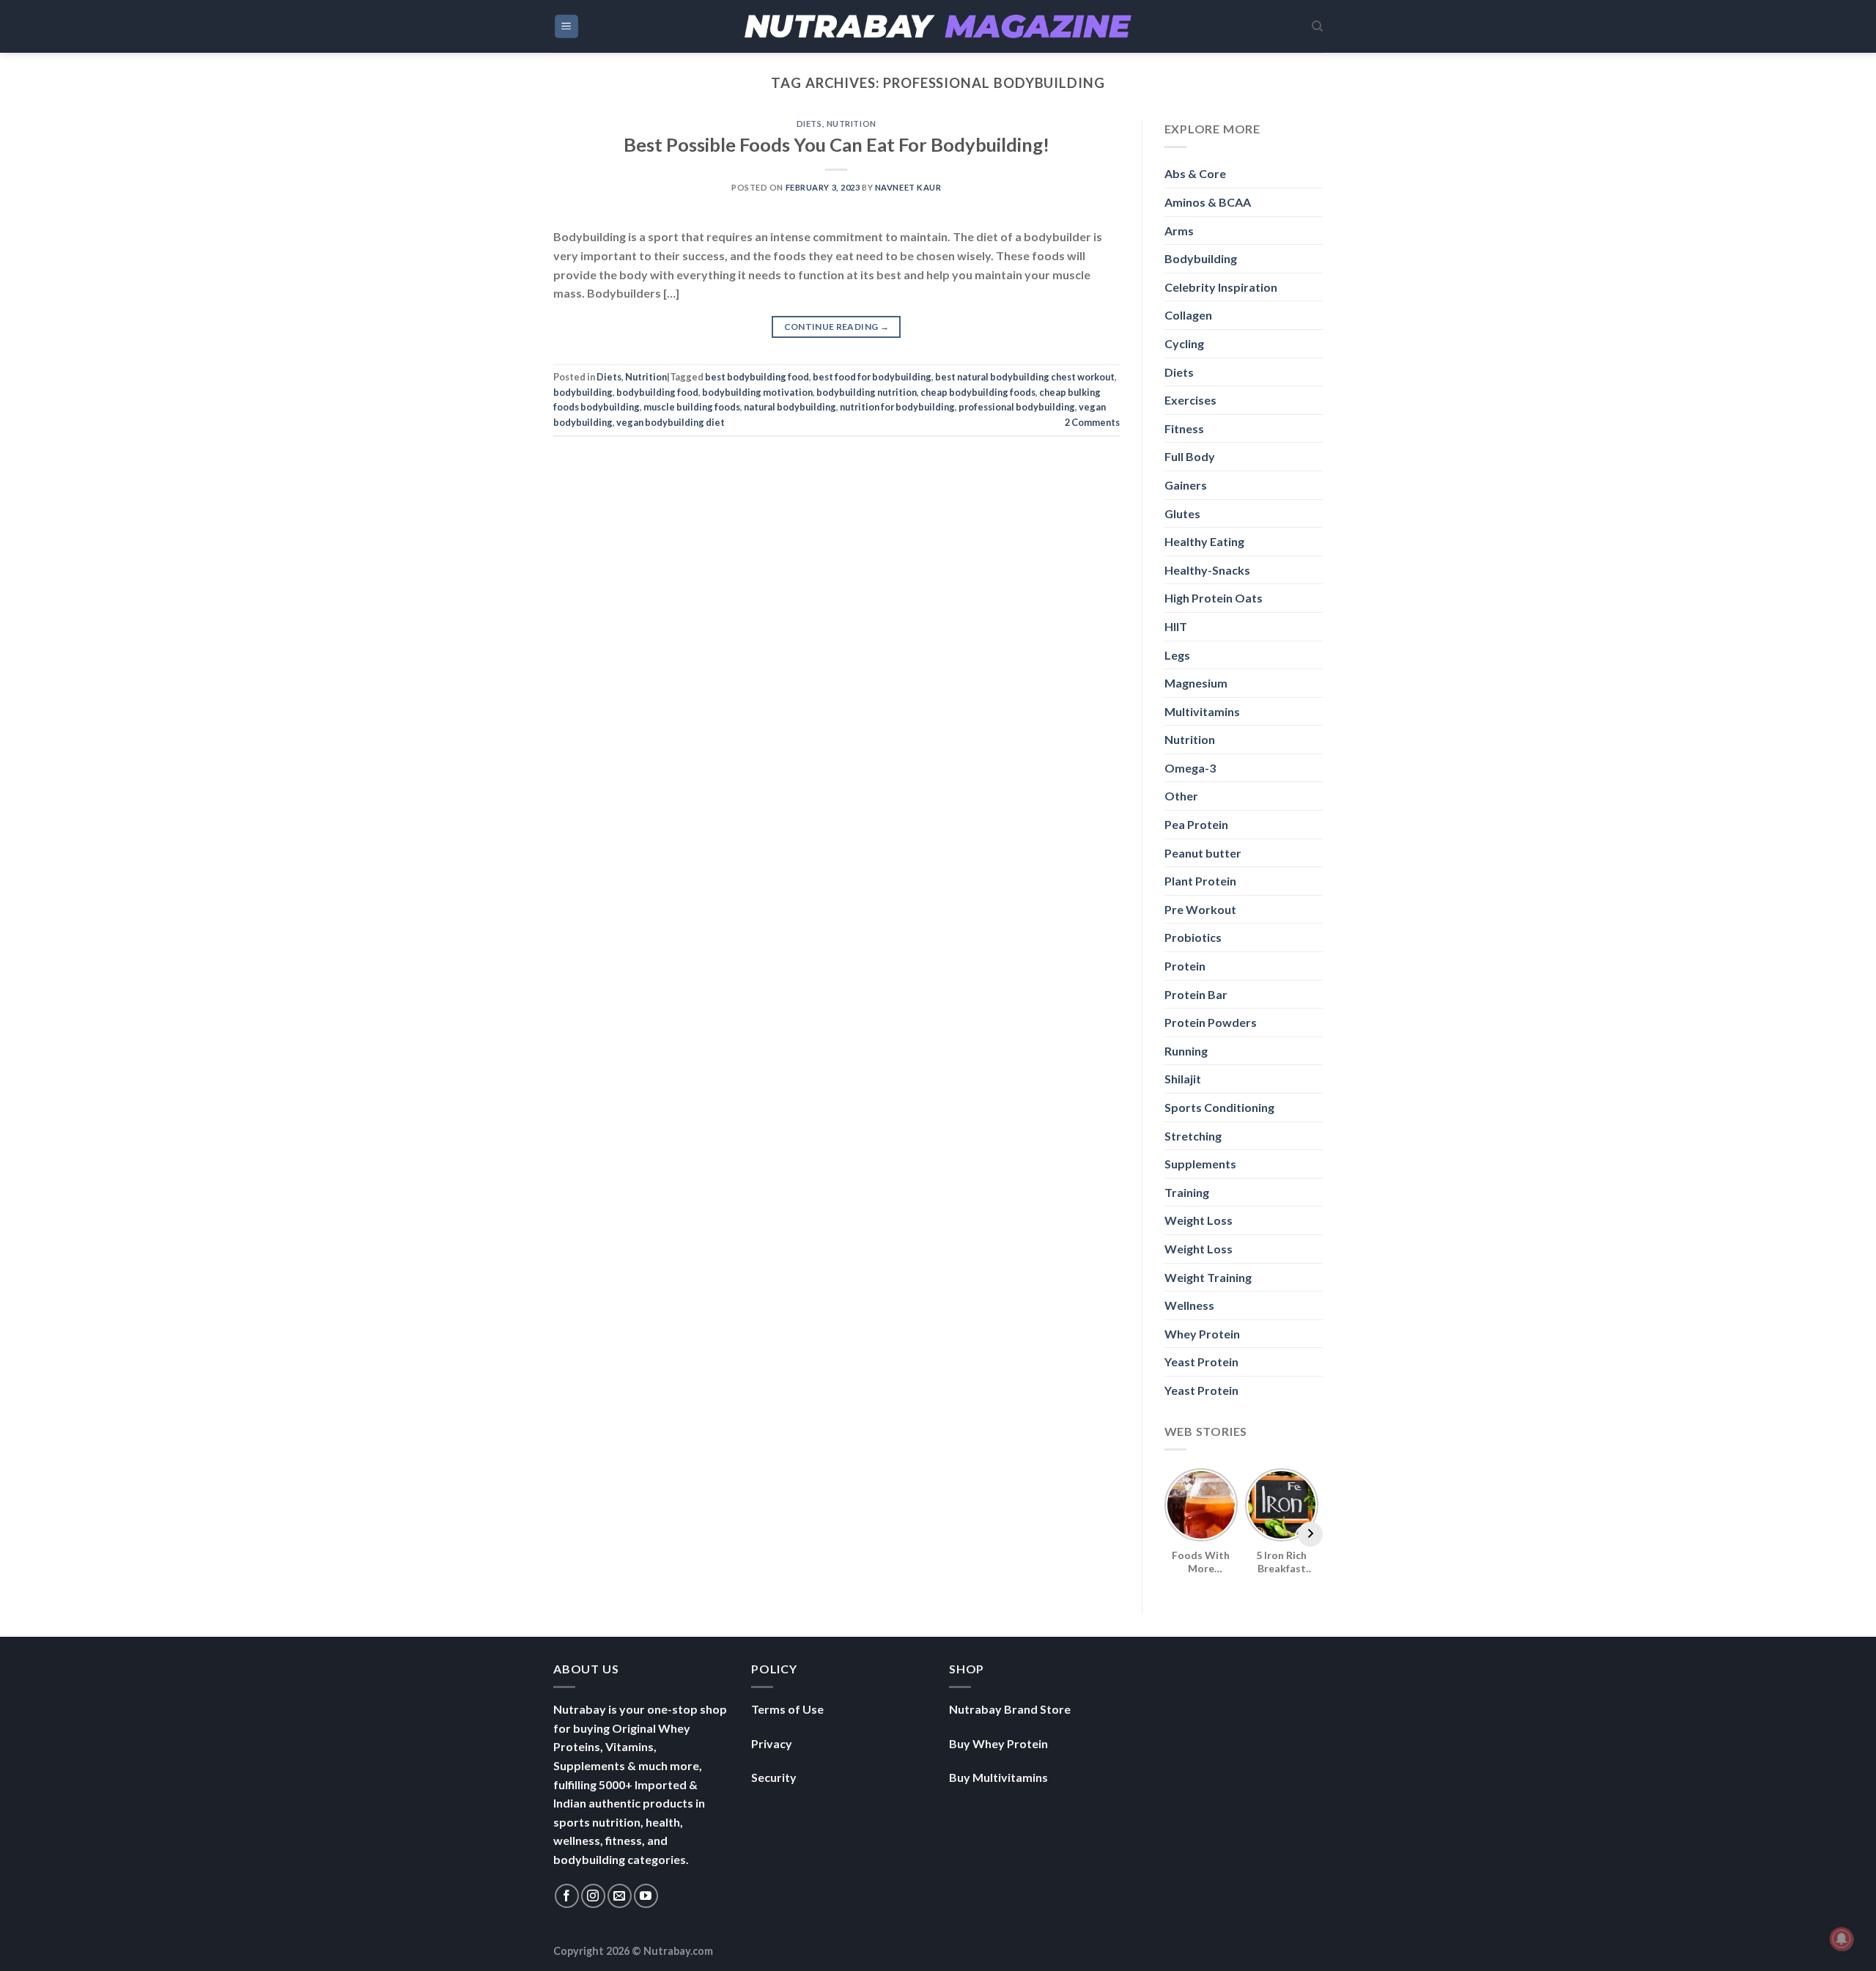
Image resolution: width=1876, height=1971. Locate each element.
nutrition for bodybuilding (897, 407)
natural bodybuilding (790, 407)
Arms (1179, 231)
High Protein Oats (1214, 598)
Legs (1177, 655)
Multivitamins (1202, 711)
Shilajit (1183, 1079)
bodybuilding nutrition (867, 392)
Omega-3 (1190, 768)
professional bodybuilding (1017, 407)
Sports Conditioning (1219, 1107)
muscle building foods (692, 407)
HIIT (1176, 626)
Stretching (1193, 1136)
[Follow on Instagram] (593, 1896)
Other (1181, 796)
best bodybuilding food (757, 377)
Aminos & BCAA (1208, 202)
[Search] (1317, 26)
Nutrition (852, 124)
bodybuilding (583, 392)
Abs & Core (1195, 173)
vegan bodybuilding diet (671, 422)
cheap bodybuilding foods (978, 392)
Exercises (1190, 400)
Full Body (1190, 456)
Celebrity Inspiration (1221, 287)
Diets (809, 124)
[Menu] (567, 27)
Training (1187, 1192)
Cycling (1184, 343)
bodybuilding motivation (757, 392)
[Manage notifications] (1842, 1939)
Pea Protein (1196, 824)
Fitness (1184, 428)
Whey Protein (1202, 1334)
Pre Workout (1200, 909)
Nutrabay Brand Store (1010, 1709)
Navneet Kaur (908, 187)
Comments (1092, 422)
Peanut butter (1203, 853)
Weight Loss (1199, 1220)
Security (774, 1777)
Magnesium (1196, 683)
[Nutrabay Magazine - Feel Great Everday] (938, 26)
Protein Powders (1211, 1022)
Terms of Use (787, 1709)
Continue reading (837, 327)
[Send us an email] (620, 1896)
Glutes (1182, 513)
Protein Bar (1196, 994)
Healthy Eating (1204, 541)
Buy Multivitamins (998, 1777)
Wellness (1189, 1305)
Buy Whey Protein (998, 1743)
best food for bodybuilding (872, 377)
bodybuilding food (657, 392)
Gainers (1186, 485)
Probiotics (1193, 937)
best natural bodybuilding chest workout (1025, 377)
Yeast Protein (1201, 1362)
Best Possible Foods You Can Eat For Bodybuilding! (837, 144)
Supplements (1200, 1164)
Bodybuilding (1201, 258)
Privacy (772, 1743)
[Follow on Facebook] (567, 1896)
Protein (1185, 966)
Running (1186, 1051)
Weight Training (1208, 1277)
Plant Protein (1200, 881)
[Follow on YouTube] (646, 1896)
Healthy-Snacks (1207, 570)
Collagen (1188, 315)
